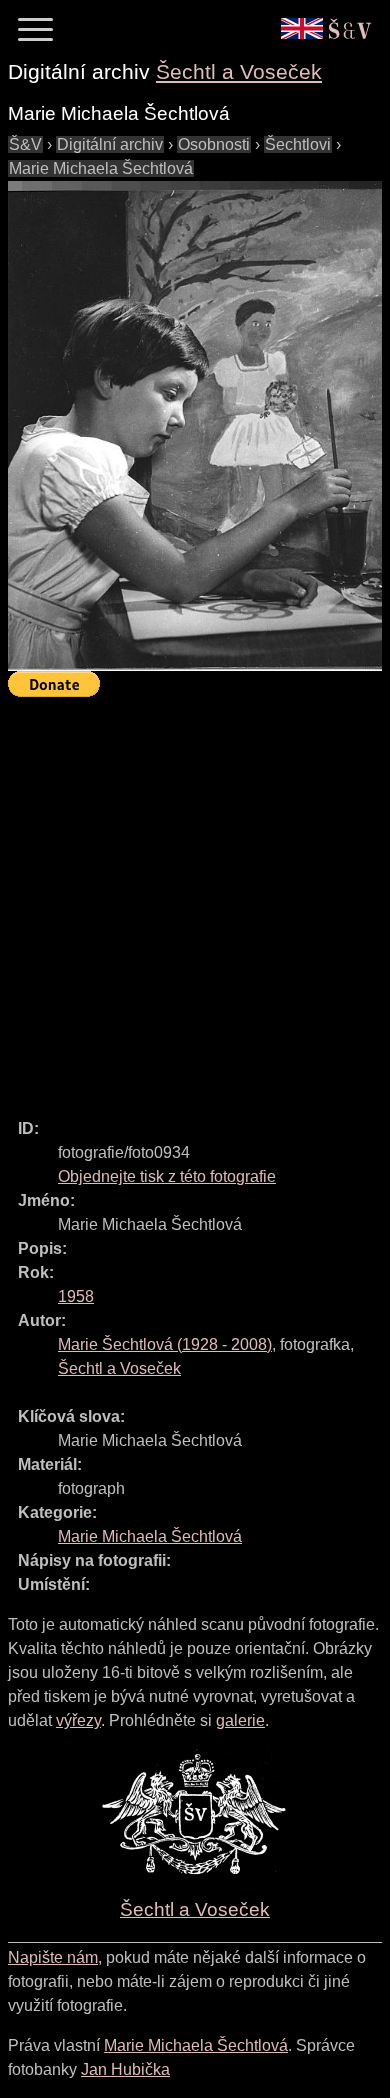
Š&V (25, 144)
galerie (240, 1720)
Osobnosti (214, 144)
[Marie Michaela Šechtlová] (195, 426)
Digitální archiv (110, 144)
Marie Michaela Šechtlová (101, 168)
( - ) (165, 1344)
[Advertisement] (195, 899)
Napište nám (53, 1957)
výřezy (78, 1720)
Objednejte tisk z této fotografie (167, 1176)
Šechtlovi (298, 144)
